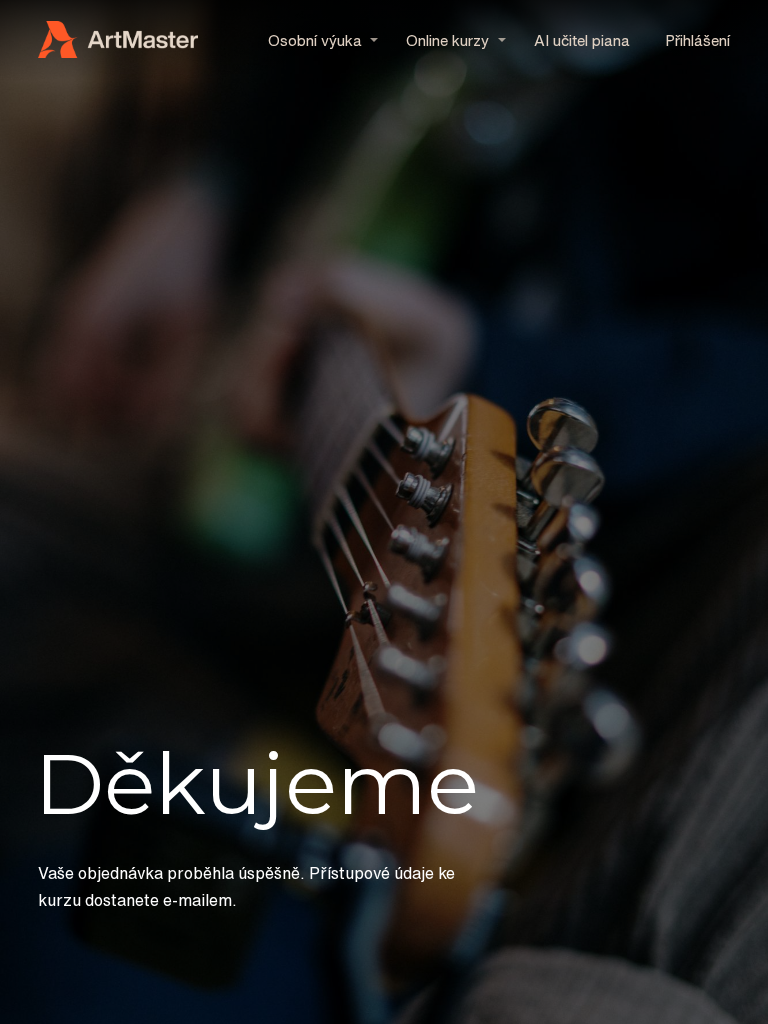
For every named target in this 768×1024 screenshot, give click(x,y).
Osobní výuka (315, 40)
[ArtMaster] (118, 40)
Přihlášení (697, 40)
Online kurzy (447, 40)
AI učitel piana (582, 40)
